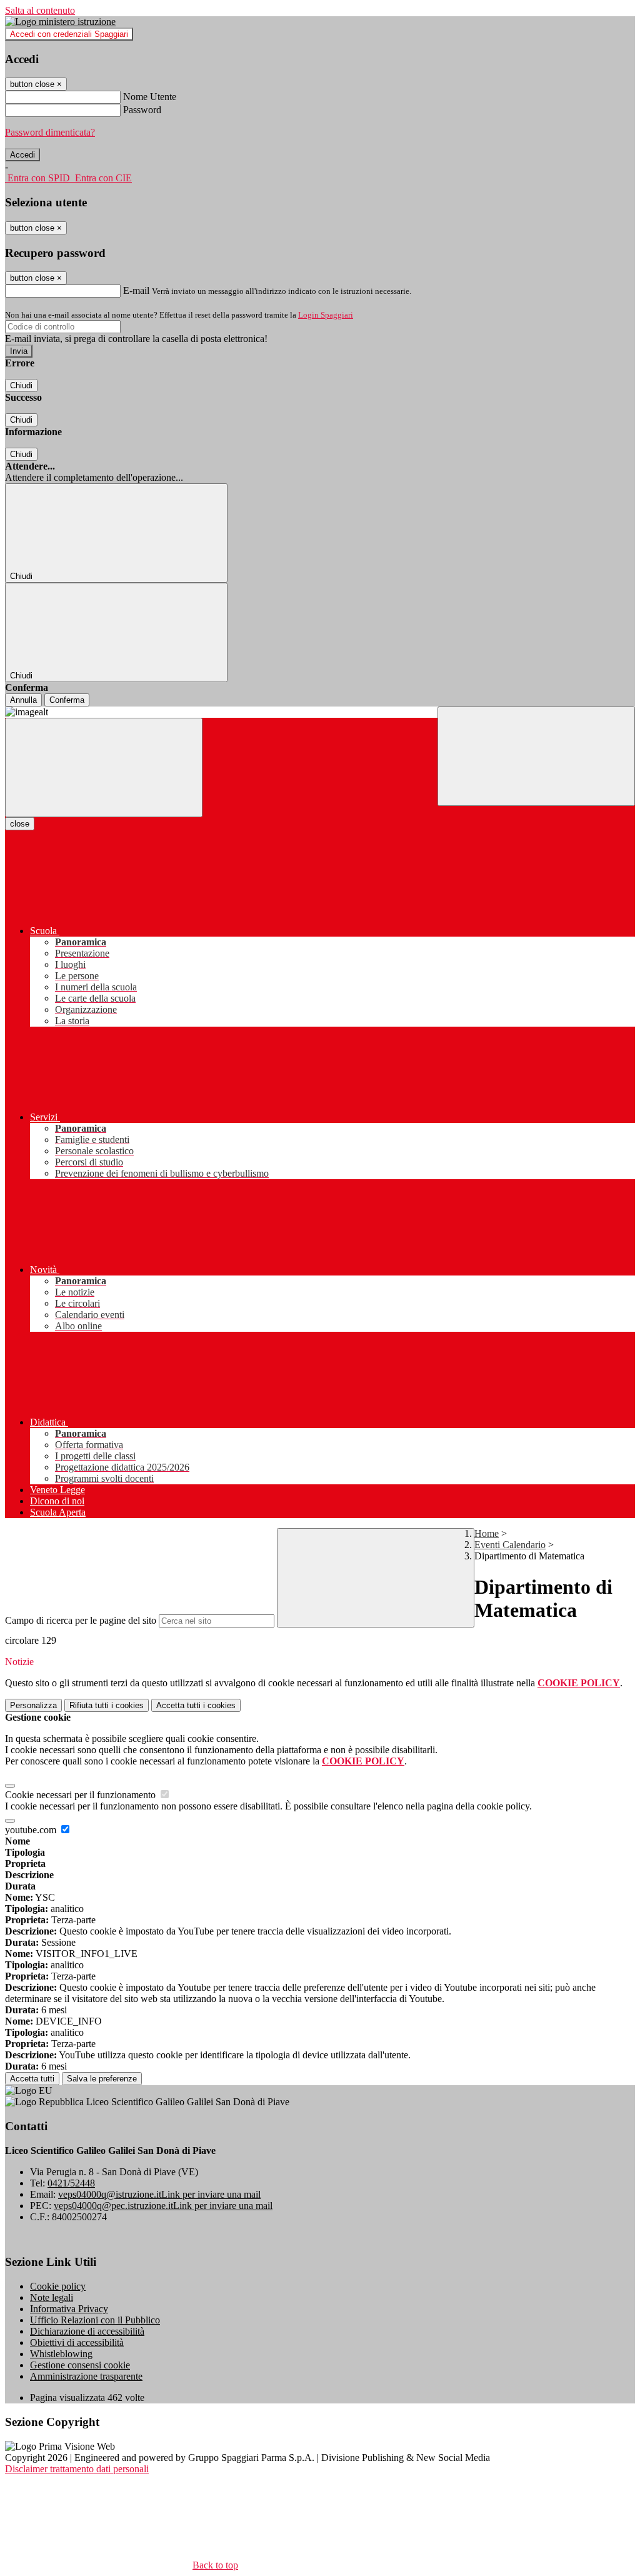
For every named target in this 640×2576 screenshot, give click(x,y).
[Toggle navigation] (104, 767)
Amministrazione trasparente (86, 2376)
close (20, 824)
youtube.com (32, 1830)
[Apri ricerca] (536, 756)
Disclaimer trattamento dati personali (77, 2469)
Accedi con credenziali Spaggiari (69, 34)
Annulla (23, 700)
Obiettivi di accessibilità (77, 2342)
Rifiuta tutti (107, 1705)
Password (142, 110)
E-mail (136, 290)
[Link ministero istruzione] (60, 22)
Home (487, 1533)
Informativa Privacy (69, 2309)
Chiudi (21, 385)
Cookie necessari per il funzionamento (82, 1795)
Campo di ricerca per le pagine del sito (81, 1620)
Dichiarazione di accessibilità (87, 2331)
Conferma (67, 700)
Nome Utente (150, 97)
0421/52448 (71, 2183)
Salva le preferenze (102, 2079)
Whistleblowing (61, 2354)
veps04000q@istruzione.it (159, 2194)
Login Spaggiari (326, 315)
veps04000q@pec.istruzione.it (163, 2206)
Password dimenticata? (50, 132)
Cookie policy (58, 2286)
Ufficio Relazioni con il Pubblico (95, 2320)
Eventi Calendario (510, 1545)
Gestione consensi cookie (80, 2365)
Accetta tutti (196, 1705)
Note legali (52, 2297)
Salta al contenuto (40, 10)
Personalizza (33, 1705)
